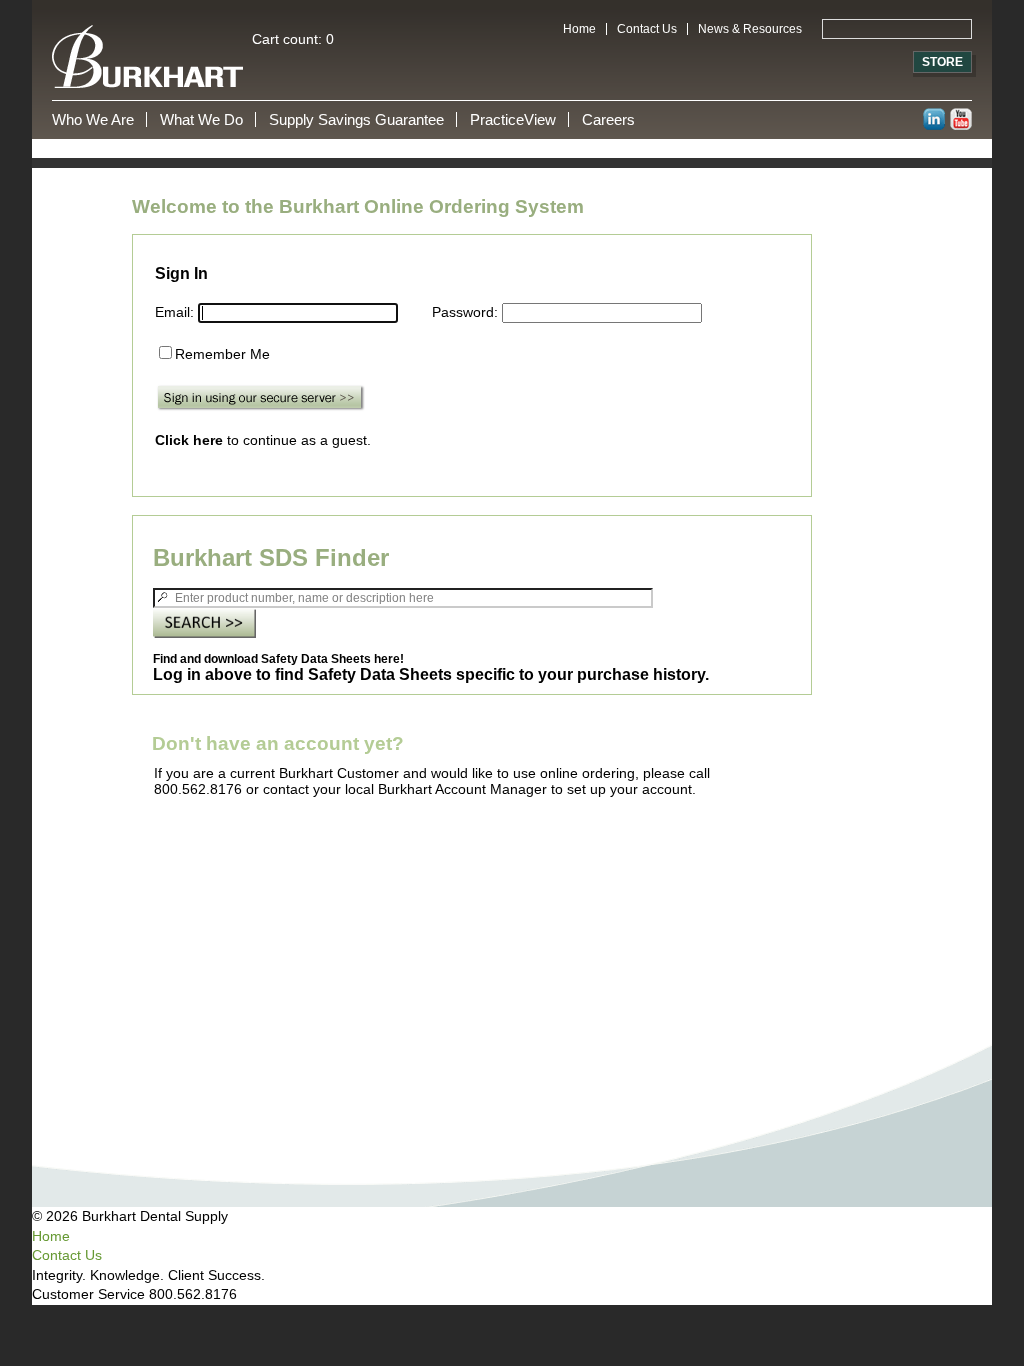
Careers (608, 119)
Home (579, 29)
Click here (189, 440)
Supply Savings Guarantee (356, 119)
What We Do (201, 119)
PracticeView (513, 119)
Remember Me (222, 354)
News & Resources (750, 29)
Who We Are (93, 119)
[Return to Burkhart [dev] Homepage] (512, 56)
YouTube (961, 119)
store (942, 62)
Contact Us (647, 29)
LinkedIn (934, 119)
